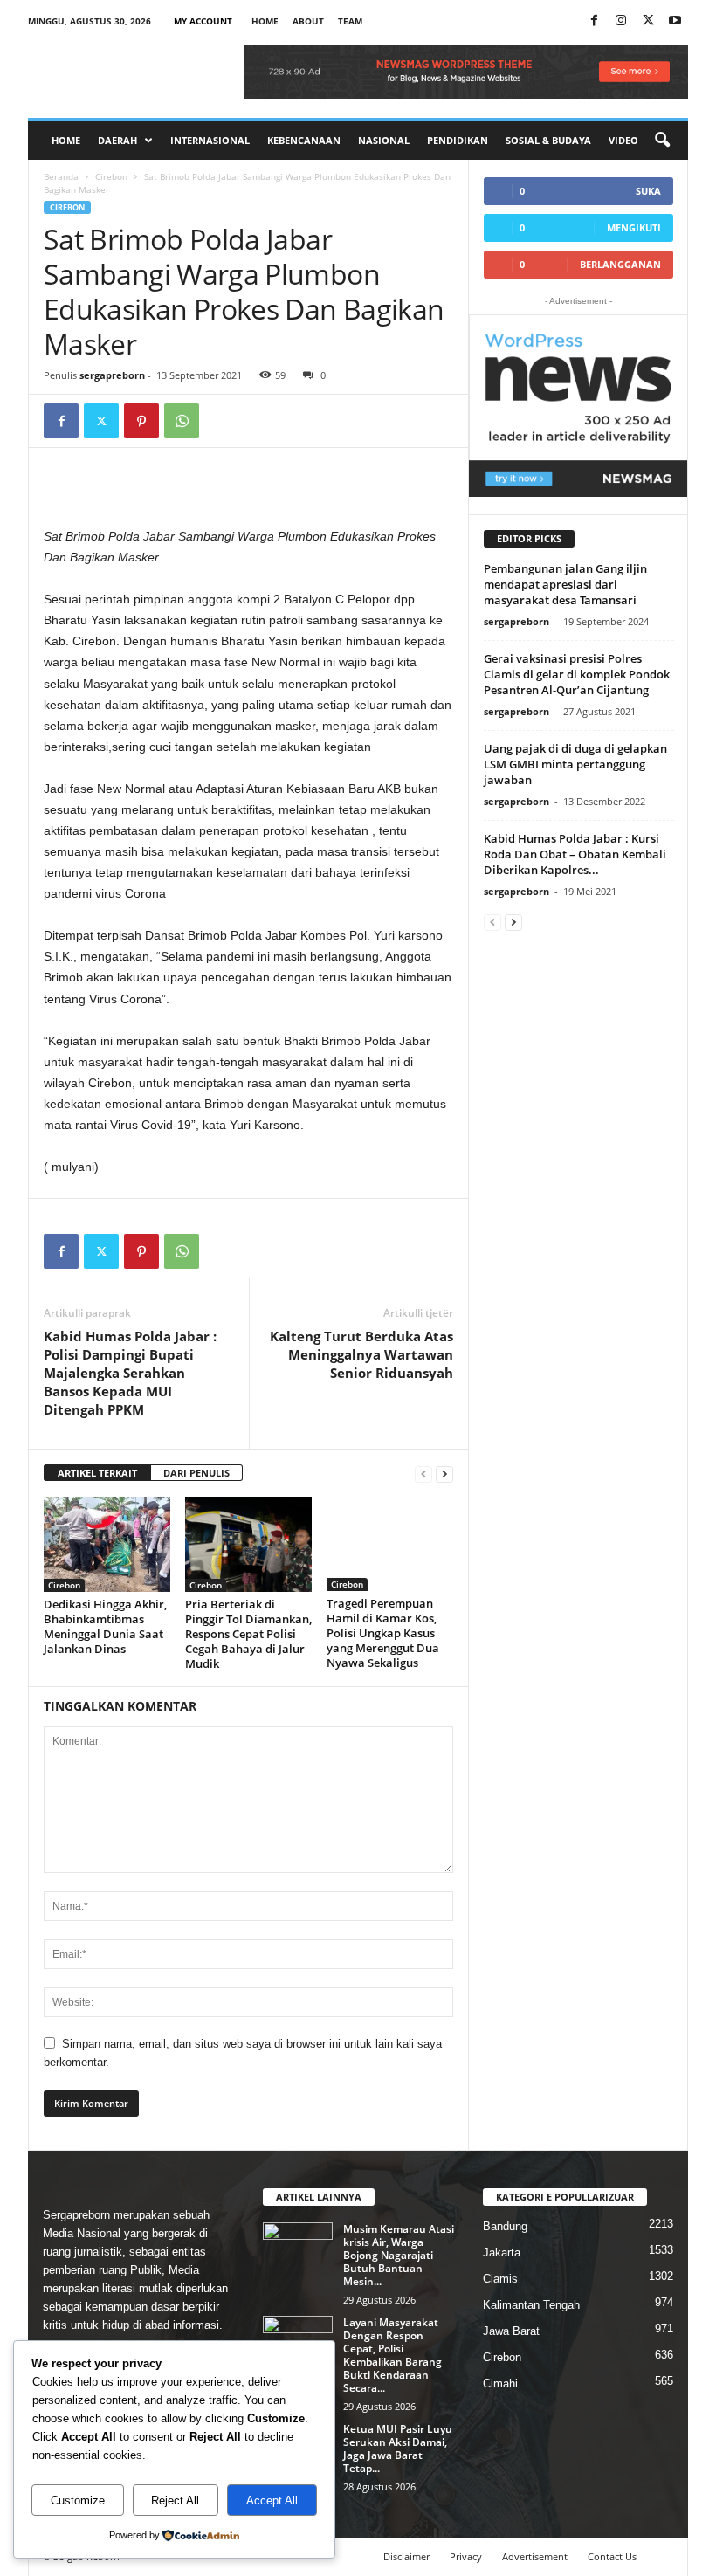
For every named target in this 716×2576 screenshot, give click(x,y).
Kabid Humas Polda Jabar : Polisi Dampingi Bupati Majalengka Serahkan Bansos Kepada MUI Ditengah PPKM (130, 1373)
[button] (662, 141)
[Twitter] (101, 421)
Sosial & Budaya (548, 140)
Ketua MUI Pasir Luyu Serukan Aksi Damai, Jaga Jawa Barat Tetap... (398, 2449)
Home (265, 21)
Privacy (466, 2556)
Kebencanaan (304, 140)
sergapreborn (112, 375)
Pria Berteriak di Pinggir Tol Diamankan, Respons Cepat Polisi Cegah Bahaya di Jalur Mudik (248, 1634)
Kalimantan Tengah (531, 2305)
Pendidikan (458, 140)
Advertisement (535, 2556)
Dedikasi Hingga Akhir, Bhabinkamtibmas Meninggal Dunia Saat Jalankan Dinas (105, 1626)
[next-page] (444, 1474)
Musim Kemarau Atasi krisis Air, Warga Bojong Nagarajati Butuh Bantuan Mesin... (399, 2255)
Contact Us (612, 2556)
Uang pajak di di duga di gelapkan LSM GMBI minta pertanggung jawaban (575, 764)
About (308, 21)
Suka (648, 191)
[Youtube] (675, 21)
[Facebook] (594, 21)
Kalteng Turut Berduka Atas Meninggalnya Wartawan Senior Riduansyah (361, 1354)
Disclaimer (406, 2556)
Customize (78, 2500)
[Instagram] (621, 21)
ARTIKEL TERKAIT (97, 1473)
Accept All (272, 2500)
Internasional (210, 140)
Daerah (117, 140)
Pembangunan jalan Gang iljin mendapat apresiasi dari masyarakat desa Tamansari (565, 584)
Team (350, 21)
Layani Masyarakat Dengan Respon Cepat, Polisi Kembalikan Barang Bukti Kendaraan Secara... (392, 2355)
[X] (648, 21)
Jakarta (502, 2252)
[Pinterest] (141, 421)
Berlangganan (620, 264)
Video (623, 140)
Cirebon (111, 176)
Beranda (61, 176)
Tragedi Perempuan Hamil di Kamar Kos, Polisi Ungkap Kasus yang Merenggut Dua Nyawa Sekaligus (383, 1633)
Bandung (505, 2226)
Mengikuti (634, 227)
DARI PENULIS (196, 1473)
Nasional (384, 140)
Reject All (175, 2500)
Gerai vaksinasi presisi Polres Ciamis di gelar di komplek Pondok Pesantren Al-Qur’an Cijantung (577, 674)
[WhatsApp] (182, 421)
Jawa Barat (511, 2331)
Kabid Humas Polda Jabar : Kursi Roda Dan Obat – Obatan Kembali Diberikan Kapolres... (575, 854)
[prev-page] (423, 1474)
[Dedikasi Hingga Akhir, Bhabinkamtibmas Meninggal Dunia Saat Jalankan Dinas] (107, 1544)
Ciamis (500, 2279)
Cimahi (500, 2383)
